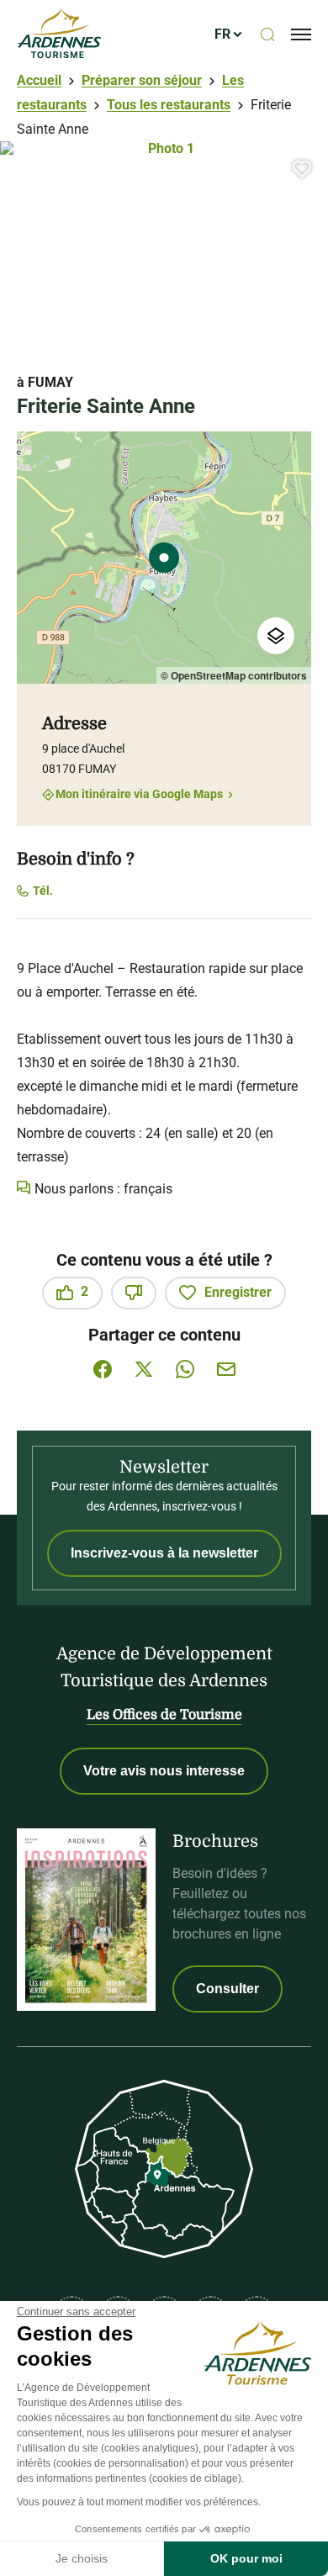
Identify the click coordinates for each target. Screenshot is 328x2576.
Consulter (227, 1989)
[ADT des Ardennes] (59, 34)
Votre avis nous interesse (164, 1771)
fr (222, 34)
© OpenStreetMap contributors (234, 675)
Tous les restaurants (169, 105)
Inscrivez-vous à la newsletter (164, 1553)
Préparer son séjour (142, 80)
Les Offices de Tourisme (164, 1715)
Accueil (39, 80)
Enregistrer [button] (238, 1292)
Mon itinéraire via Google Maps (139, 794)
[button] (302, 169)
